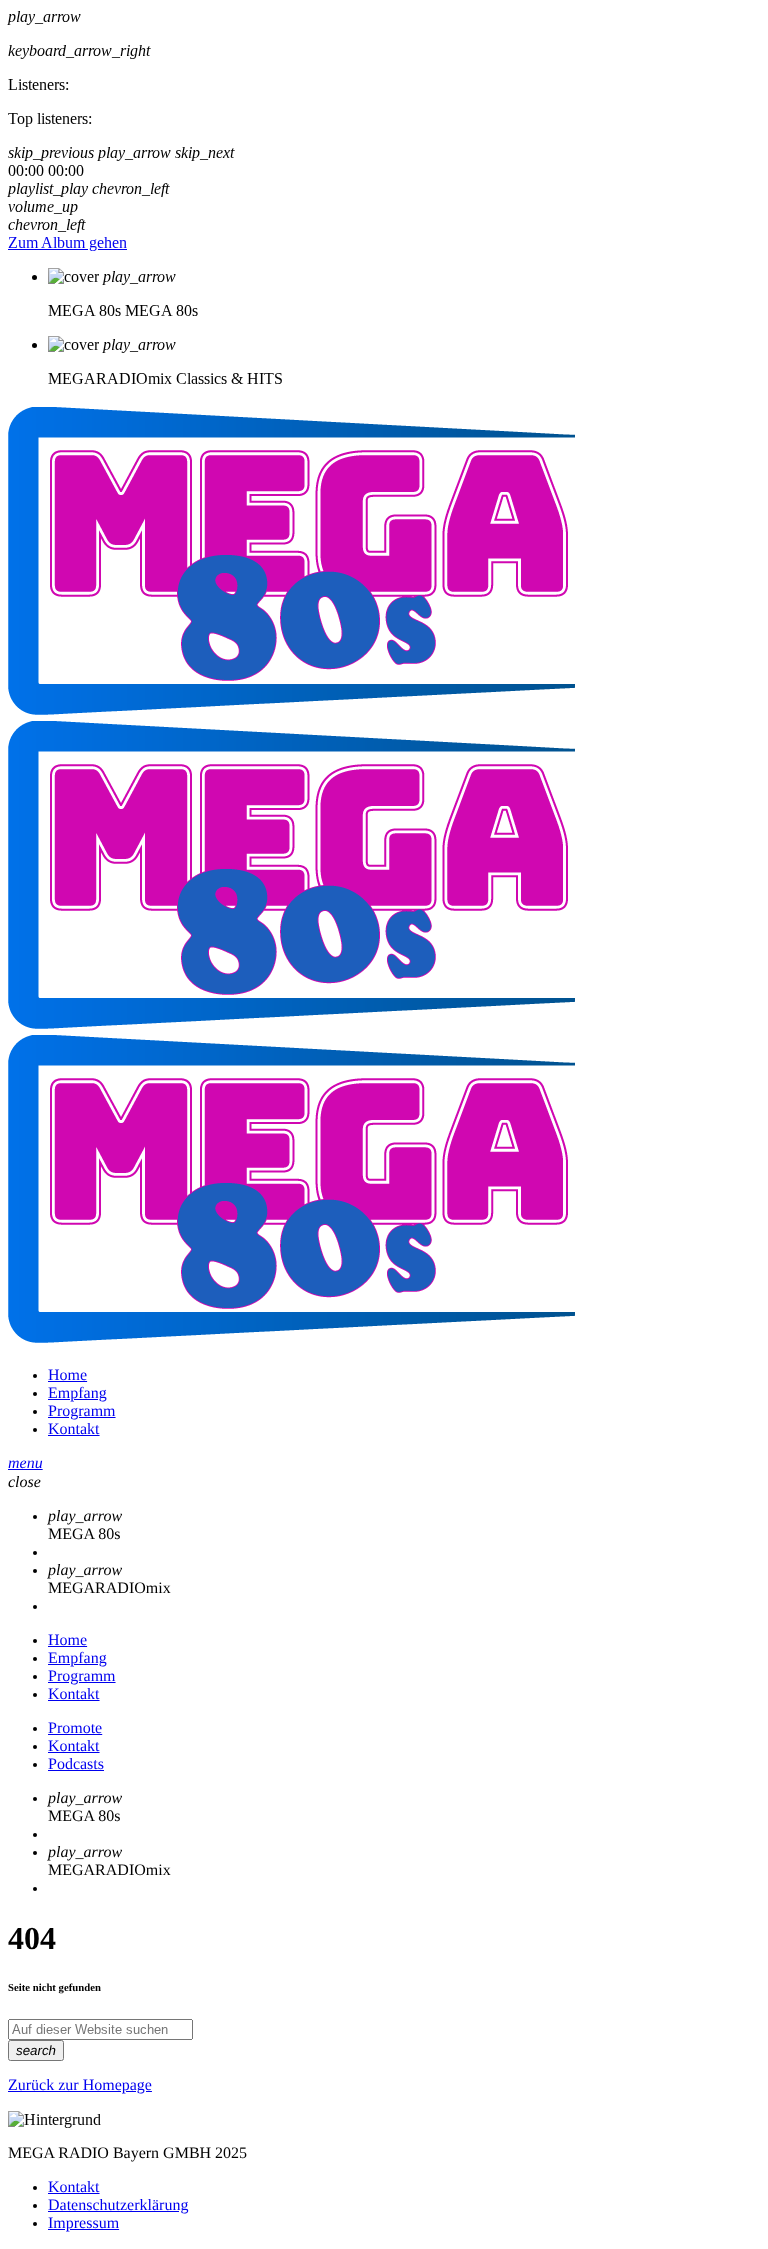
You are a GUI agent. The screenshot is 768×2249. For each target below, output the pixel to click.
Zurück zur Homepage (80, 2085)
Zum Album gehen (67, 242)
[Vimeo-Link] (291, 1023)
